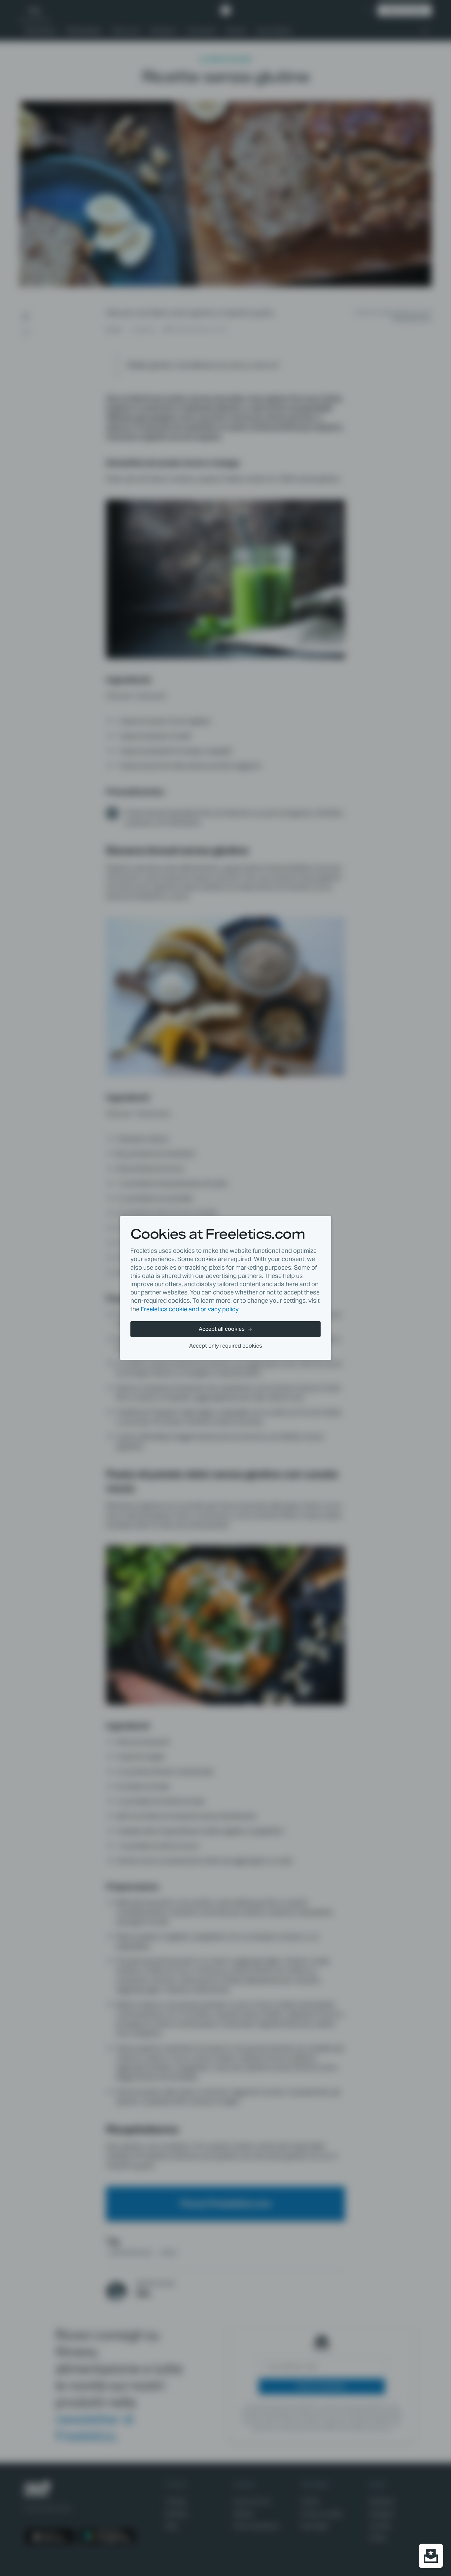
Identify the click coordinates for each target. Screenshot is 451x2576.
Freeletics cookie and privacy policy (190, 1309)
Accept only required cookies (226, 1346)
